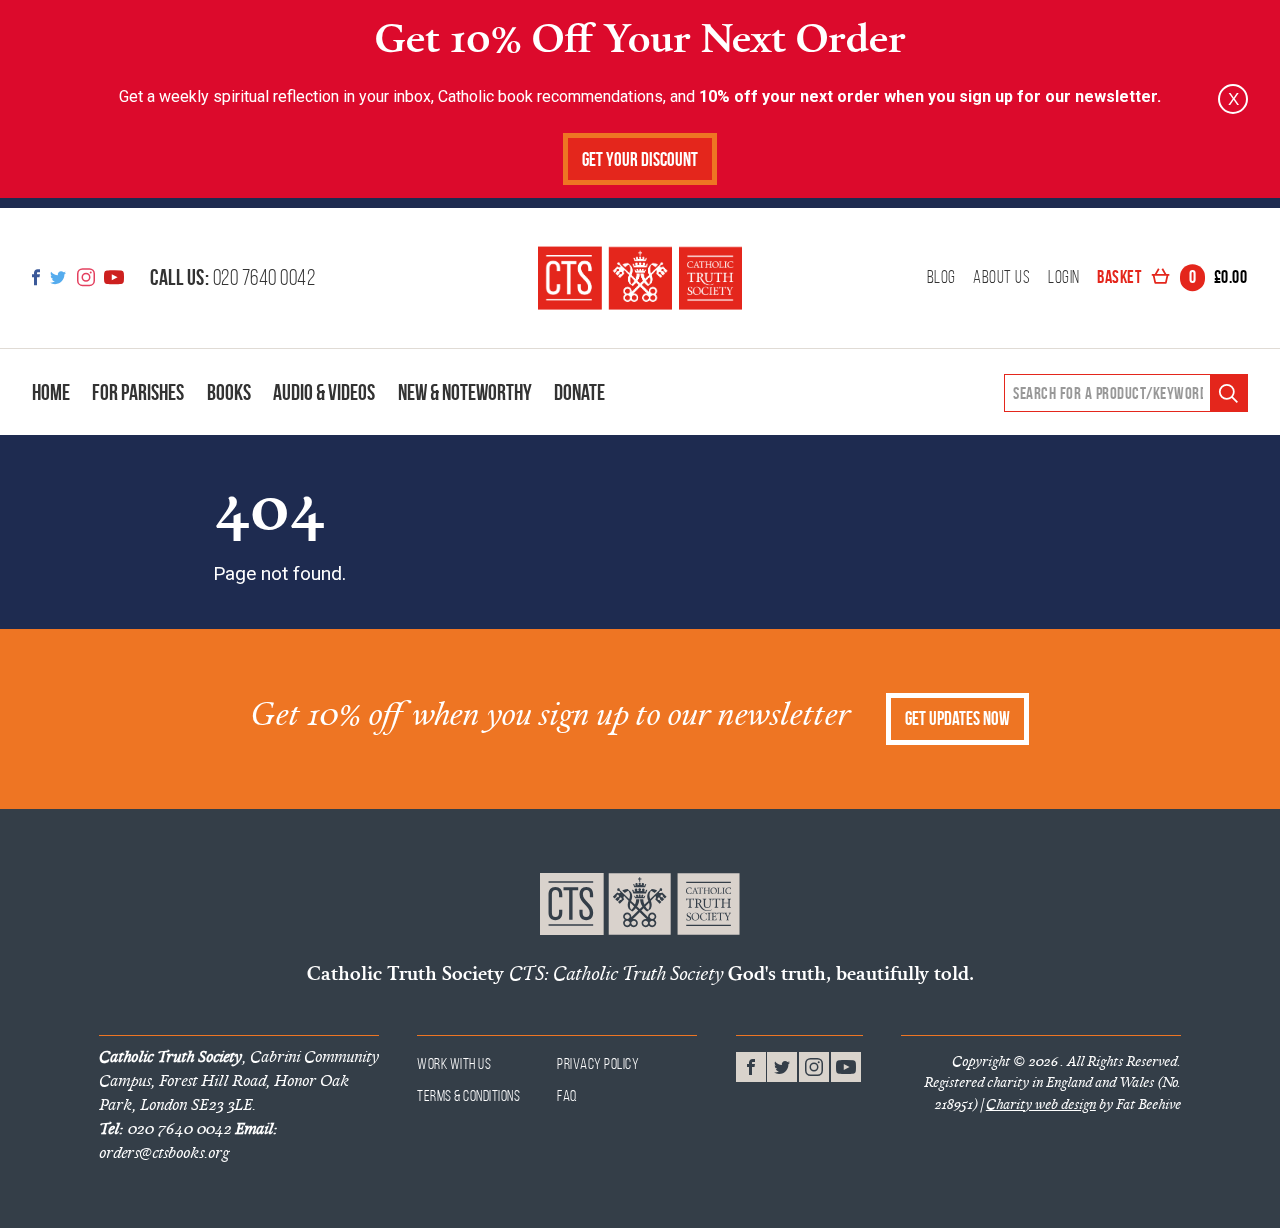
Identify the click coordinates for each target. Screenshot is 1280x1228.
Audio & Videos (324, 392)
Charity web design (1041, 1104)
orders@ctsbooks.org (188, 1140)
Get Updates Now (957, 718)
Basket (1172, 277)
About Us (1001, 278)
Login (1064, 278)
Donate (579, 392)
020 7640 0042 (232, 277)
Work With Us (454, 1063)
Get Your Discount (640, 159)
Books (229, 392)
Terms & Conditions (468, 1095)
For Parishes (138, 392)
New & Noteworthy (465, 392)
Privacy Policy (598, 1063)
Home (51, 392)
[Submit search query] (1228, 393)
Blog (941, 278)
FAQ (567, 1095)
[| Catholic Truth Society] (640, 277)
